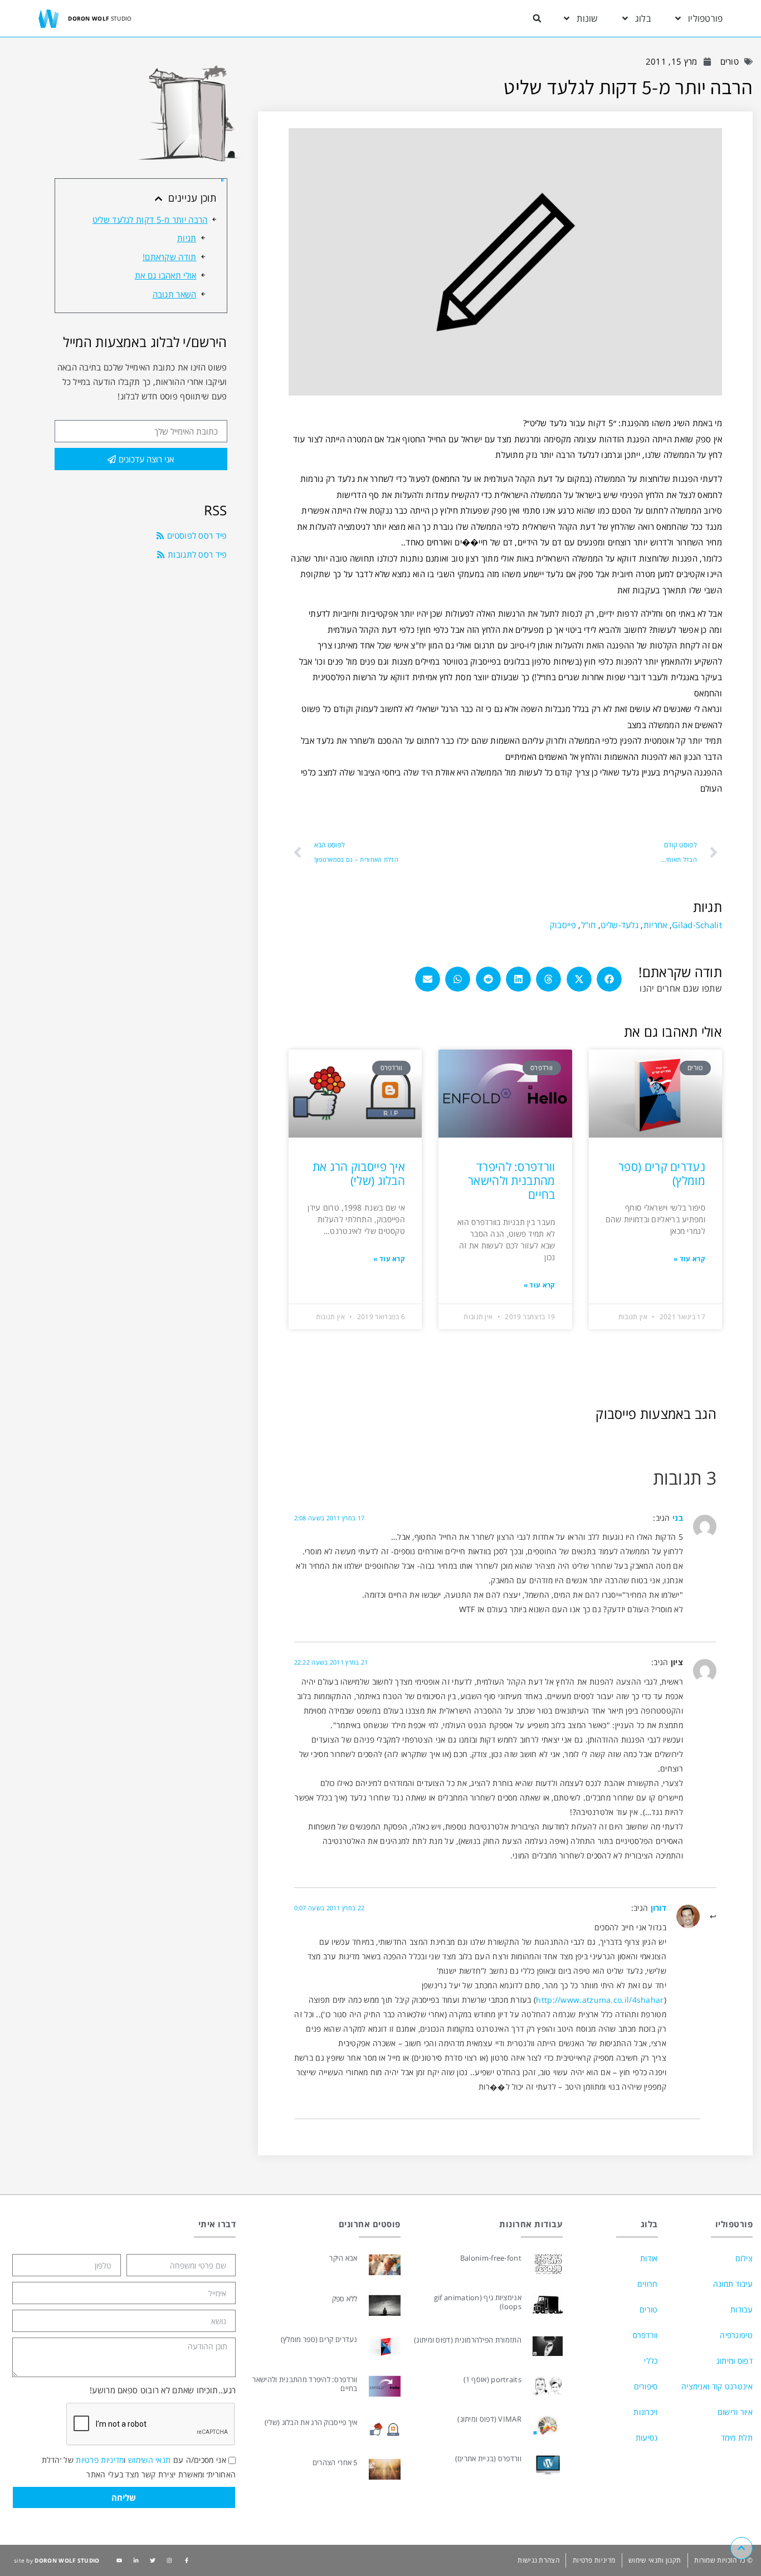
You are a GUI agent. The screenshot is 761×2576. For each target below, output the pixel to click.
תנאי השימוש (149, 2460)
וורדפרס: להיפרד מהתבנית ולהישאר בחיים (512, 1180)
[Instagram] (169, 2560)
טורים (730, 61)
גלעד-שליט (619, 925)
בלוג (643, 18)
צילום (744, 2258)
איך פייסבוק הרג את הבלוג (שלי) (359, 1174)
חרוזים (647, 2284)
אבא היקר (343, 2258)
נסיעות (647, 2438)
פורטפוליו (706, 18)
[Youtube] (119, 2560)
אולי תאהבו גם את (166, 275)
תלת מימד (737, 2438)
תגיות (187, 238)
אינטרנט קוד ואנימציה (717, 2386)
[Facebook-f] (187, 2560)
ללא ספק (345, 2299)
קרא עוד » (689, 1259)
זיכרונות (645, 2412)
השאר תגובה (175, 294)
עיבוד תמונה (733, 2284)
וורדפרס (645, 2335)
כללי (651, 2361)
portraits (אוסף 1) (492, 2379)
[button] (537, 18)
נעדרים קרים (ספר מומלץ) (662, 1174)
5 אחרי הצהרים (335, 2462)
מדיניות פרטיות (100, 2460)
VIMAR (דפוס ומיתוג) (489, 2419)
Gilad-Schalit (697, 925)
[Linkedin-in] (136, 2560)
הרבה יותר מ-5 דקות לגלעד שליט (150, 219)
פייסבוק (563, 925)
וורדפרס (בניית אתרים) (488, 2458)
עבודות (742, 2309)
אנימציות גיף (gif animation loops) (478, 2302)
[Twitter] (153, 2560)
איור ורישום (735, 2412)
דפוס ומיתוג (735, 2361)
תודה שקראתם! (170, 257)
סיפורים (646, 2386)
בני (678, 1518)
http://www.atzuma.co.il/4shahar (600, 2000)
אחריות (655, 925)
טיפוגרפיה (736, 2335)
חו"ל (589, 925)
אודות (649, 2258)
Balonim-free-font (491, 2258)
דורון (659, 1908)
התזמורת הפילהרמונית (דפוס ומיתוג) (468, 2340)
